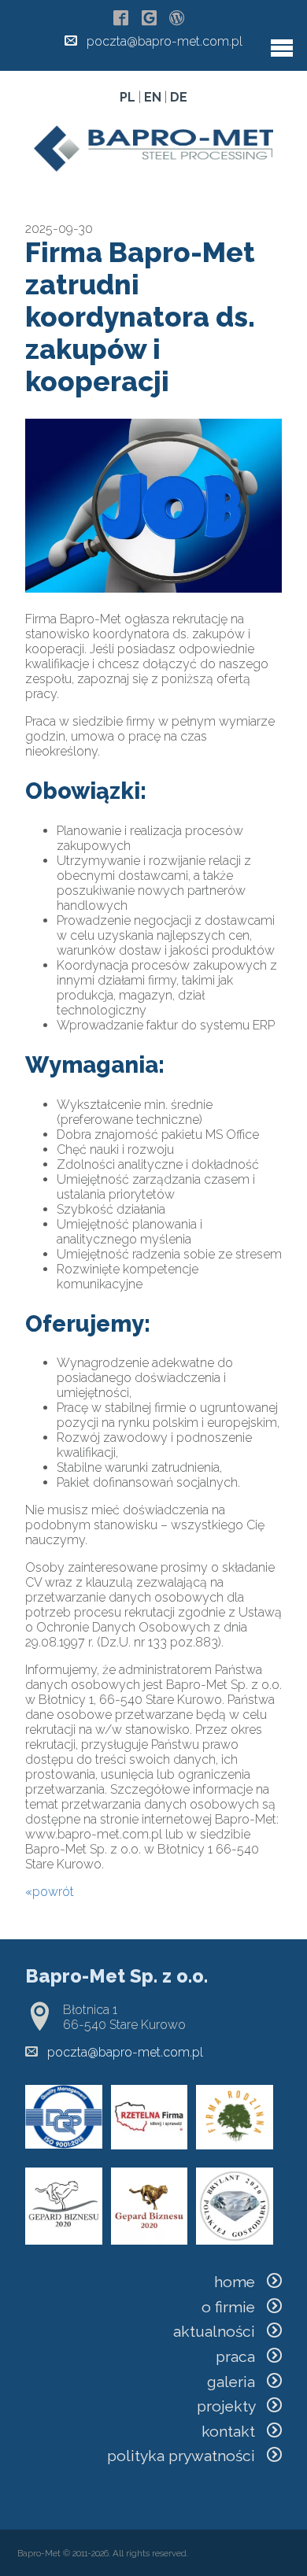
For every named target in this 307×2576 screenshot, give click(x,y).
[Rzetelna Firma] (150, 2145)
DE (179, 97)
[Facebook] (121, 19)
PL (128, 97)
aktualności (220, 2331)
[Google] (149, 19)
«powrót (50, 1892)
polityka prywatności (187, 2456)
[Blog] (177, 19)
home (240, 2282)
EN (153, 97)
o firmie (234, 2307)
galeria (237, 2382)
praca (241, 2356)
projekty (232, 2406)
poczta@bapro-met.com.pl (165, 41)
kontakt (234, 2431)
